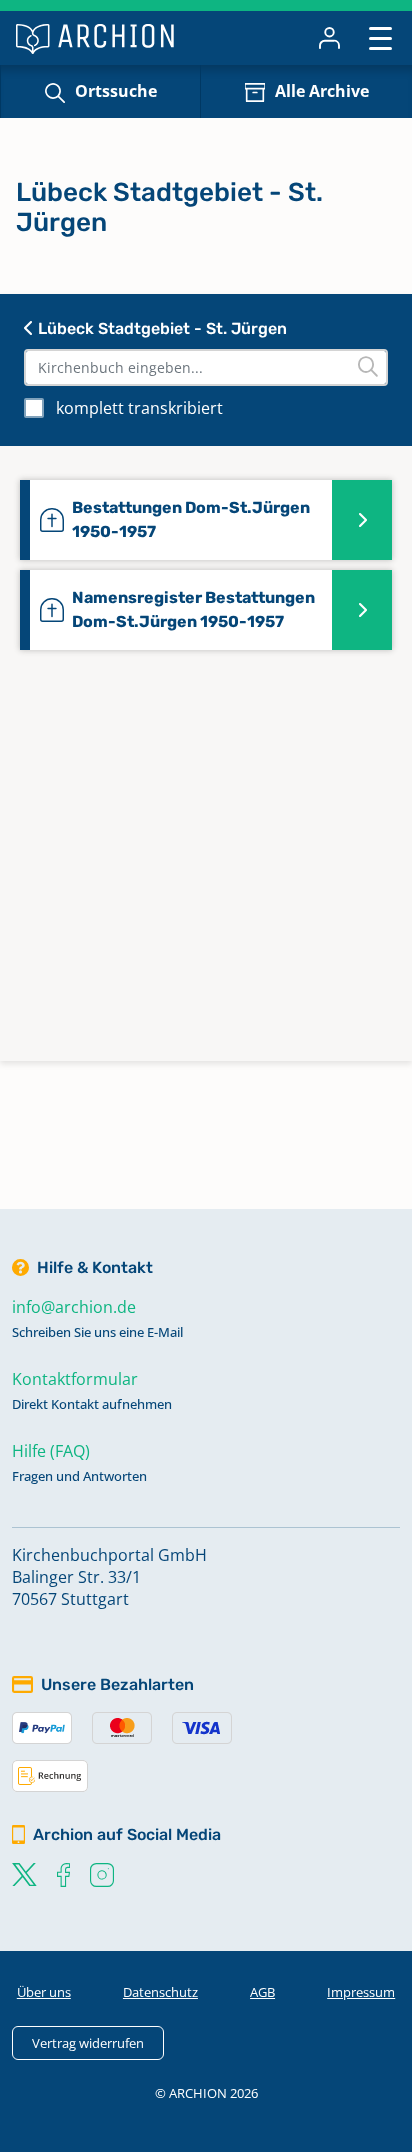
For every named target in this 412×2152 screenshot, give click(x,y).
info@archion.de (74, 1307)
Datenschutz (160, 1992)
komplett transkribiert (139, 408)
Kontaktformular (75, 1379)
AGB (262, 1992)
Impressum (361, 1992)
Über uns (44, 1992)
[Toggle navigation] (380, 37)
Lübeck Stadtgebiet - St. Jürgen (160, 328)
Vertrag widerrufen (88, 2043)
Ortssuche (116, 91)
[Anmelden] (329, 38)
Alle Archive (322, 91)
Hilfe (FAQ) (51, 1451)
